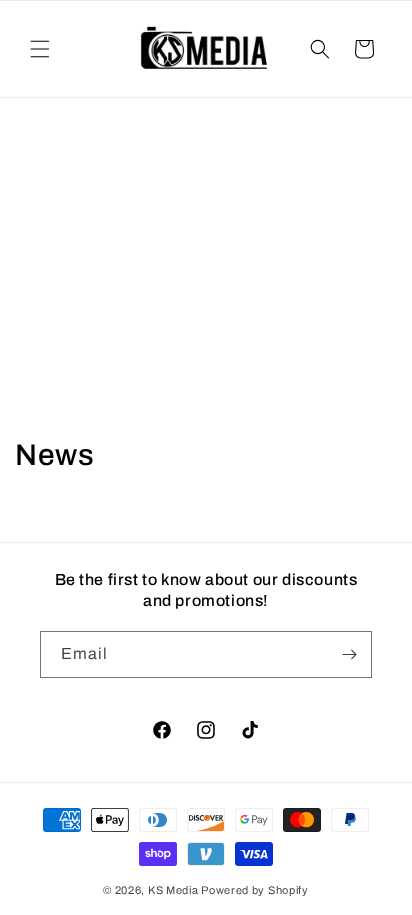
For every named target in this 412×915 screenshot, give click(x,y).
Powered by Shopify (255, 890)
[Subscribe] (349, 654)
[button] (40, 49)
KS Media (173, 890)
